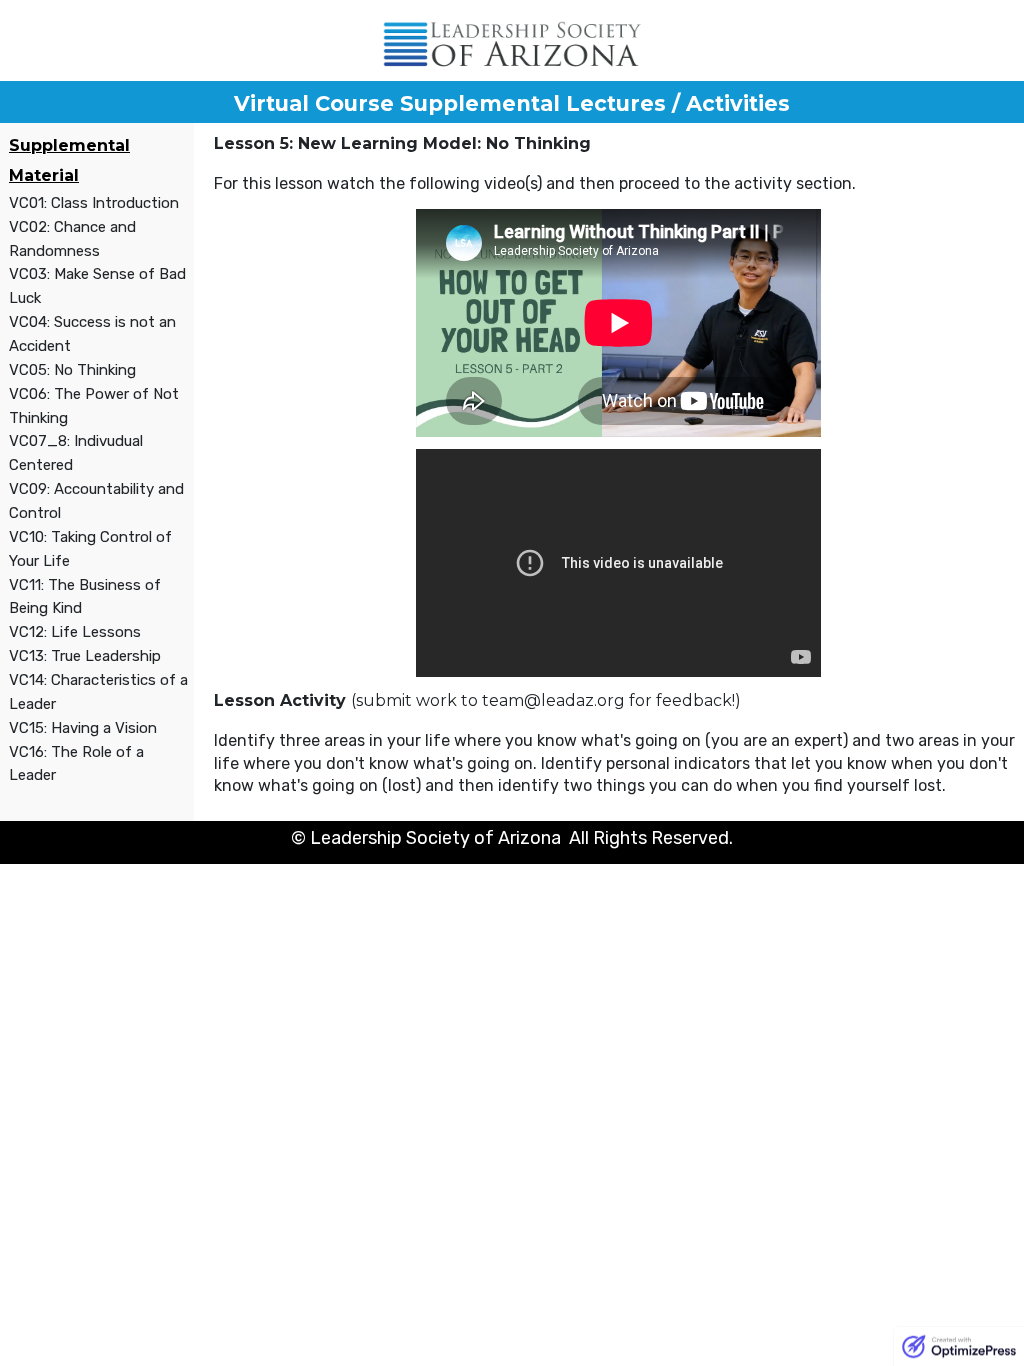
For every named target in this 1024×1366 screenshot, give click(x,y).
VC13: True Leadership (85, 656)
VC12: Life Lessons (75, 632)
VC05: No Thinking (72, 370)
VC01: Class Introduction (94, 203)
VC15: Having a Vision (83, 728)
